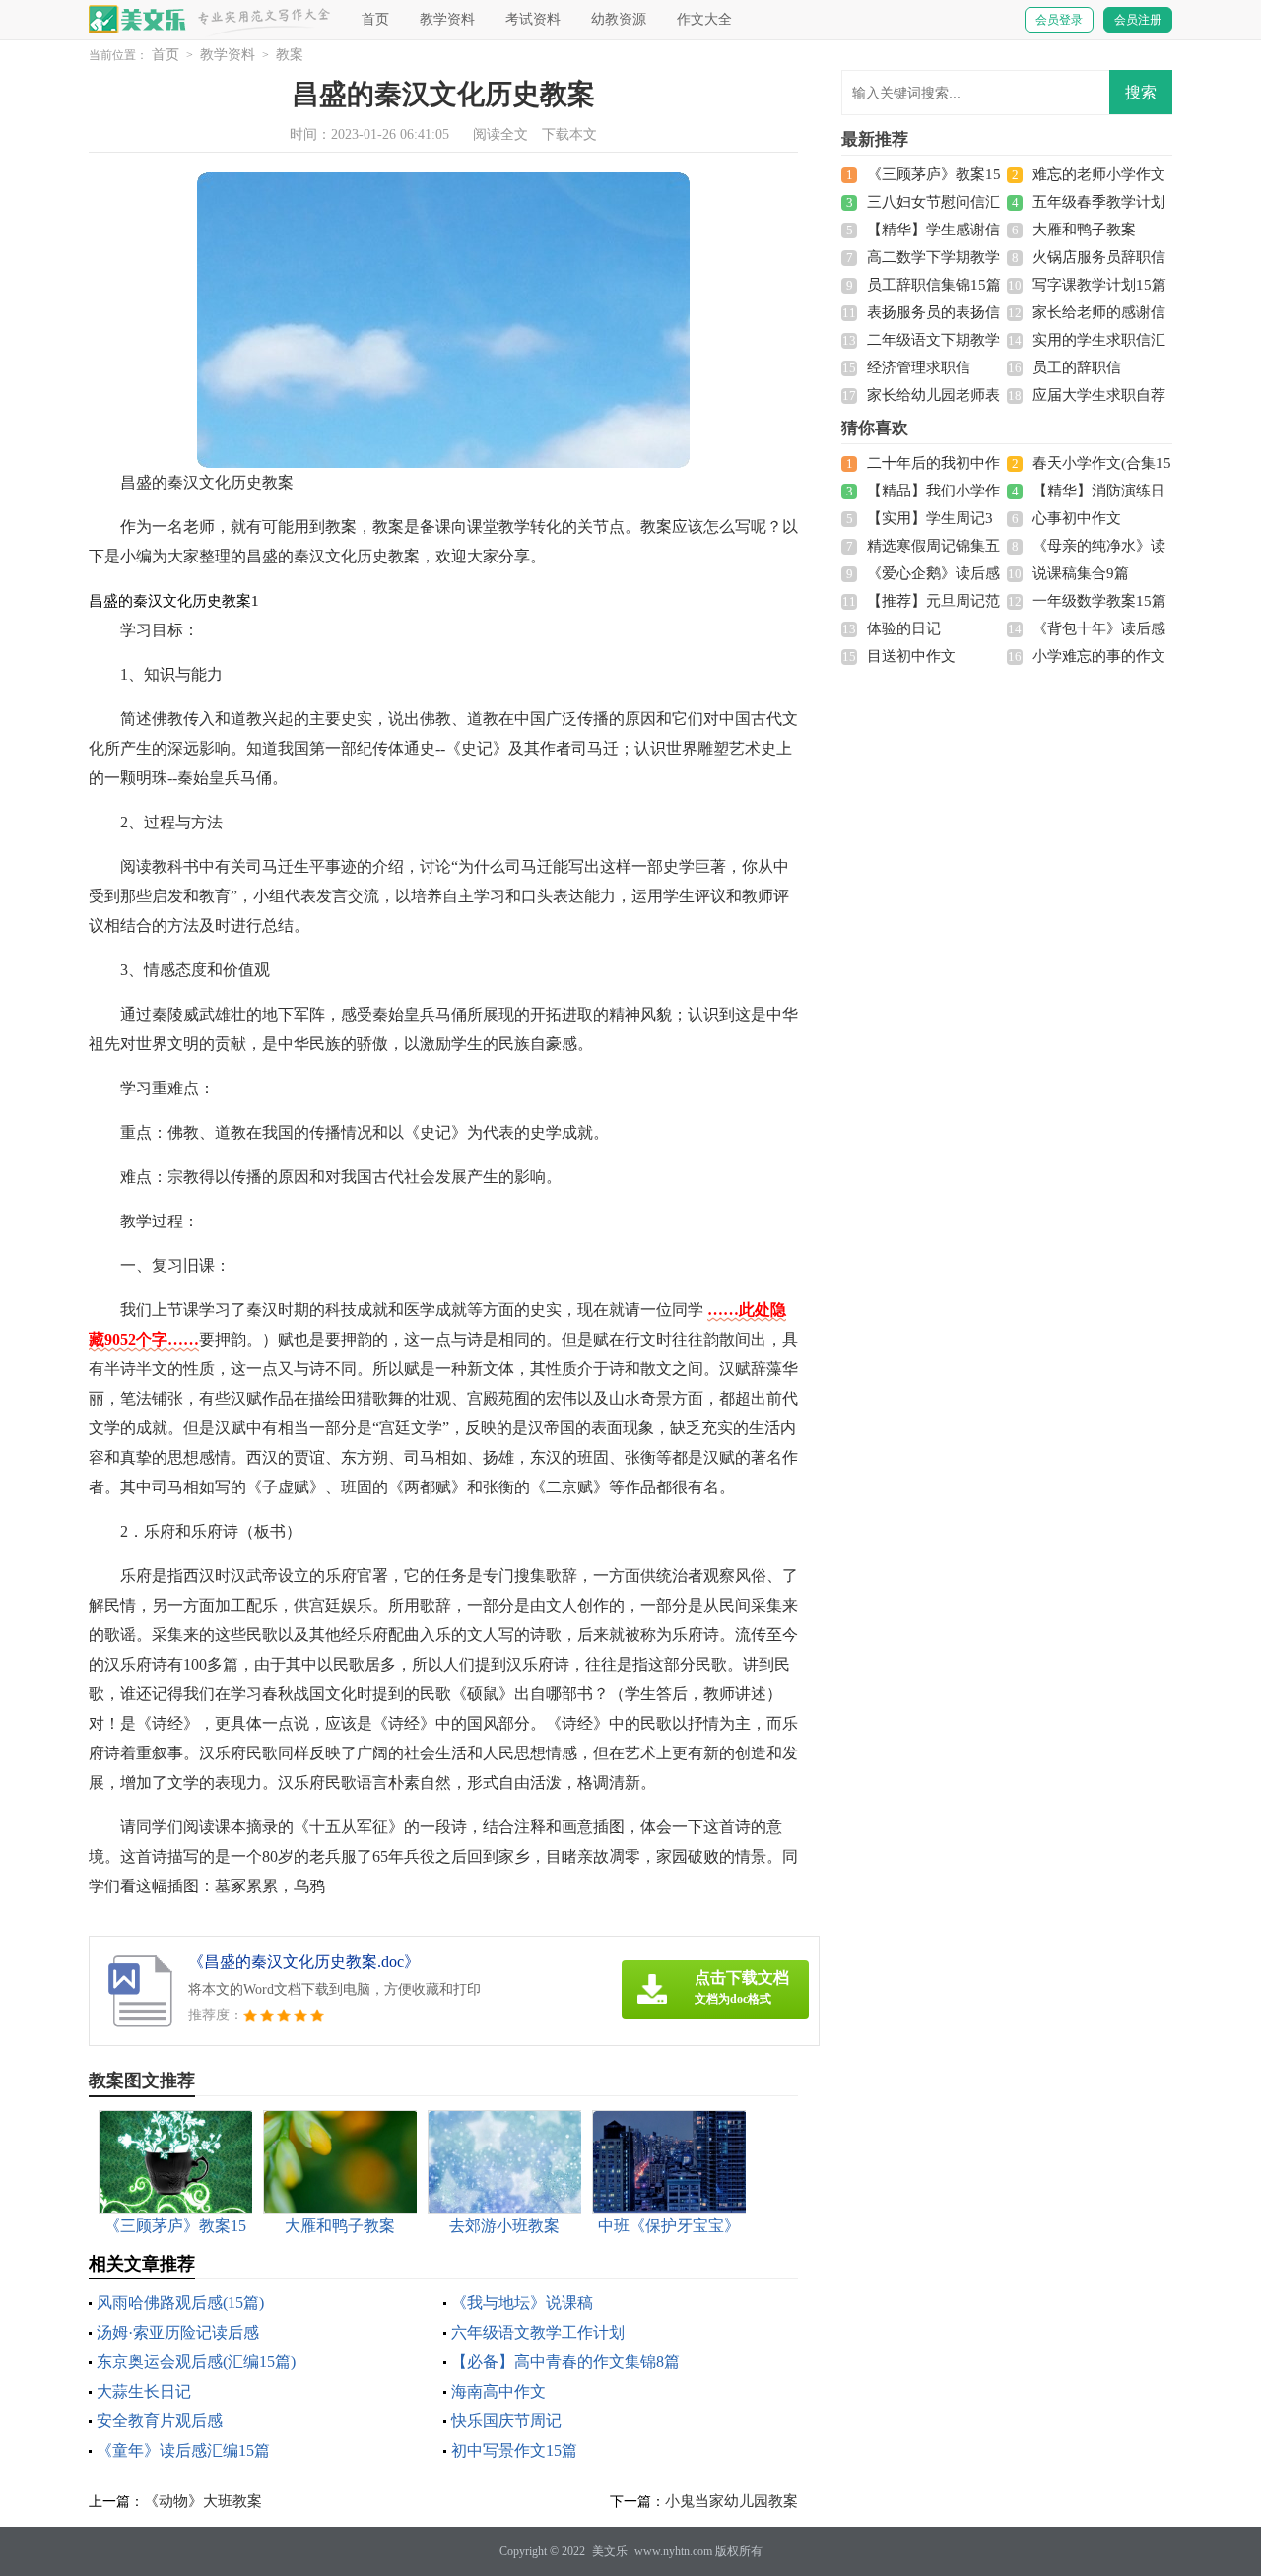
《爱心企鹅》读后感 (933, 573)
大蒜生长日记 (144, 2391)
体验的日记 (904, 628)
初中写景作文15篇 (514, 2450)
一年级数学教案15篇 (1099, 601)
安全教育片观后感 (160, 2421)
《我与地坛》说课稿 (522, 2303)
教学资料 (447, 19)
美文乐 (610, 2551)
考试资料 (533, 19)
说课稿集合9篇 (1081, 573)
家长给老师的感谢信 (1099, 312)
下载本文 (569, 134)
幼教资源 (619, 19)
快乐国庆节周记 (506, 2421)
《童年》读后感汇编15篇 (183, 2450)
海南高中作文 (498, 2391)
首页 (375, 19)
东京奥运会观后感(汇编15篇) (196, 2362)
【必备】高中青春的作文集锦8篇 (565, 2362)
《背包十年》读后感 (1099, 628)
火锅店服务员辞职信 (1099, 257)
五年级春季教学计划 (1099, 202)
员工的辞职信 (1077, 367)
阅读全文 (500, 134)
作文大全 (704, 19)
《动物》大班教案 (203, 2501)
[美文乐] (138, 19)
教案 (290, 55)
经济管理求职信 (919, 367)
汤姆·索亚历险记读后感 (178, 2332)
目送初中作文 (911, 656)
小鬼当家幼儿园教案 (731, 2501)
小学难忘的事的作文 (1099, 656)
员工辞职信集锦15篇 (934, 285)
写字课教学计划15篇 (1099, 285)
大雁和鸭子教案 (1084, 230)
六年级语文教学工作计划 (538, 2332)
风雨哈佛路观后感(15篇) (180, 2303)
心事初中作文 (1077, 518)
